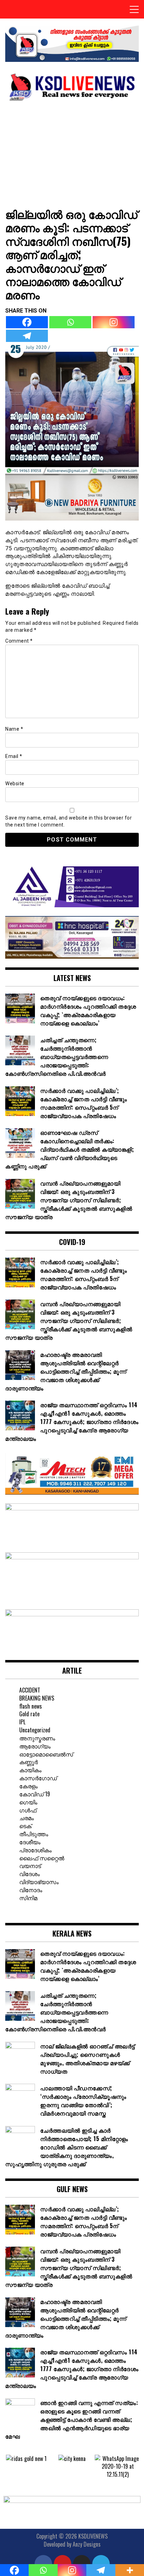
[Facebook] (27, 322)
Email (14, 756)
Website (15, 783)
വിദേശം (30, 1874)
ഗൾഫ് (28, 1810)
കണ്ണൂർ (28, 1762)
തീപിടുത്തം (34, 1834)
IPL (22, 1722)
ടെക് (25, 1826)
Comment (19, 641)
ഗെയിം (28, 1802)
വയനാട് (30, 1866)
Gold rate (29, 1714)
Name (14, 729)
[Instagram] (114, 322)
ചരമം (27, 1818)
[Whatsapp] (70, 322)
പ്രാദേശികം (35, 1850)
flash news (31, 1706)
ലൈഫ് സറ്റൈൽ (42, 1858)
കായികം (30, 1770)
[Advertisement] (72, 154)
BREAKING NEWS (37, 1698)
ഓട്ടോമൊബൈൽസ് (46, 1754)
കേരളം (28, 1786)
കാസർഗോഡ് (38, 1778)
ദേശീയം (30, 1842)
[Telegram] (27, 336)
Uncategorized (35, 1730)
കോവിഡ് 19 (35, 1794)
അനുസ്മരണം (37, 1738)
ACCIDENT (30, 1690)
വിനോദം (31, 1890)
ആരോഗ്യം (35, 1746)
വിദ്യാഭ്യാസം (39, 1882)
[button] (10, 2466)
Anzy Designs (87, 2544)
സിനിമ (28, 1898)
